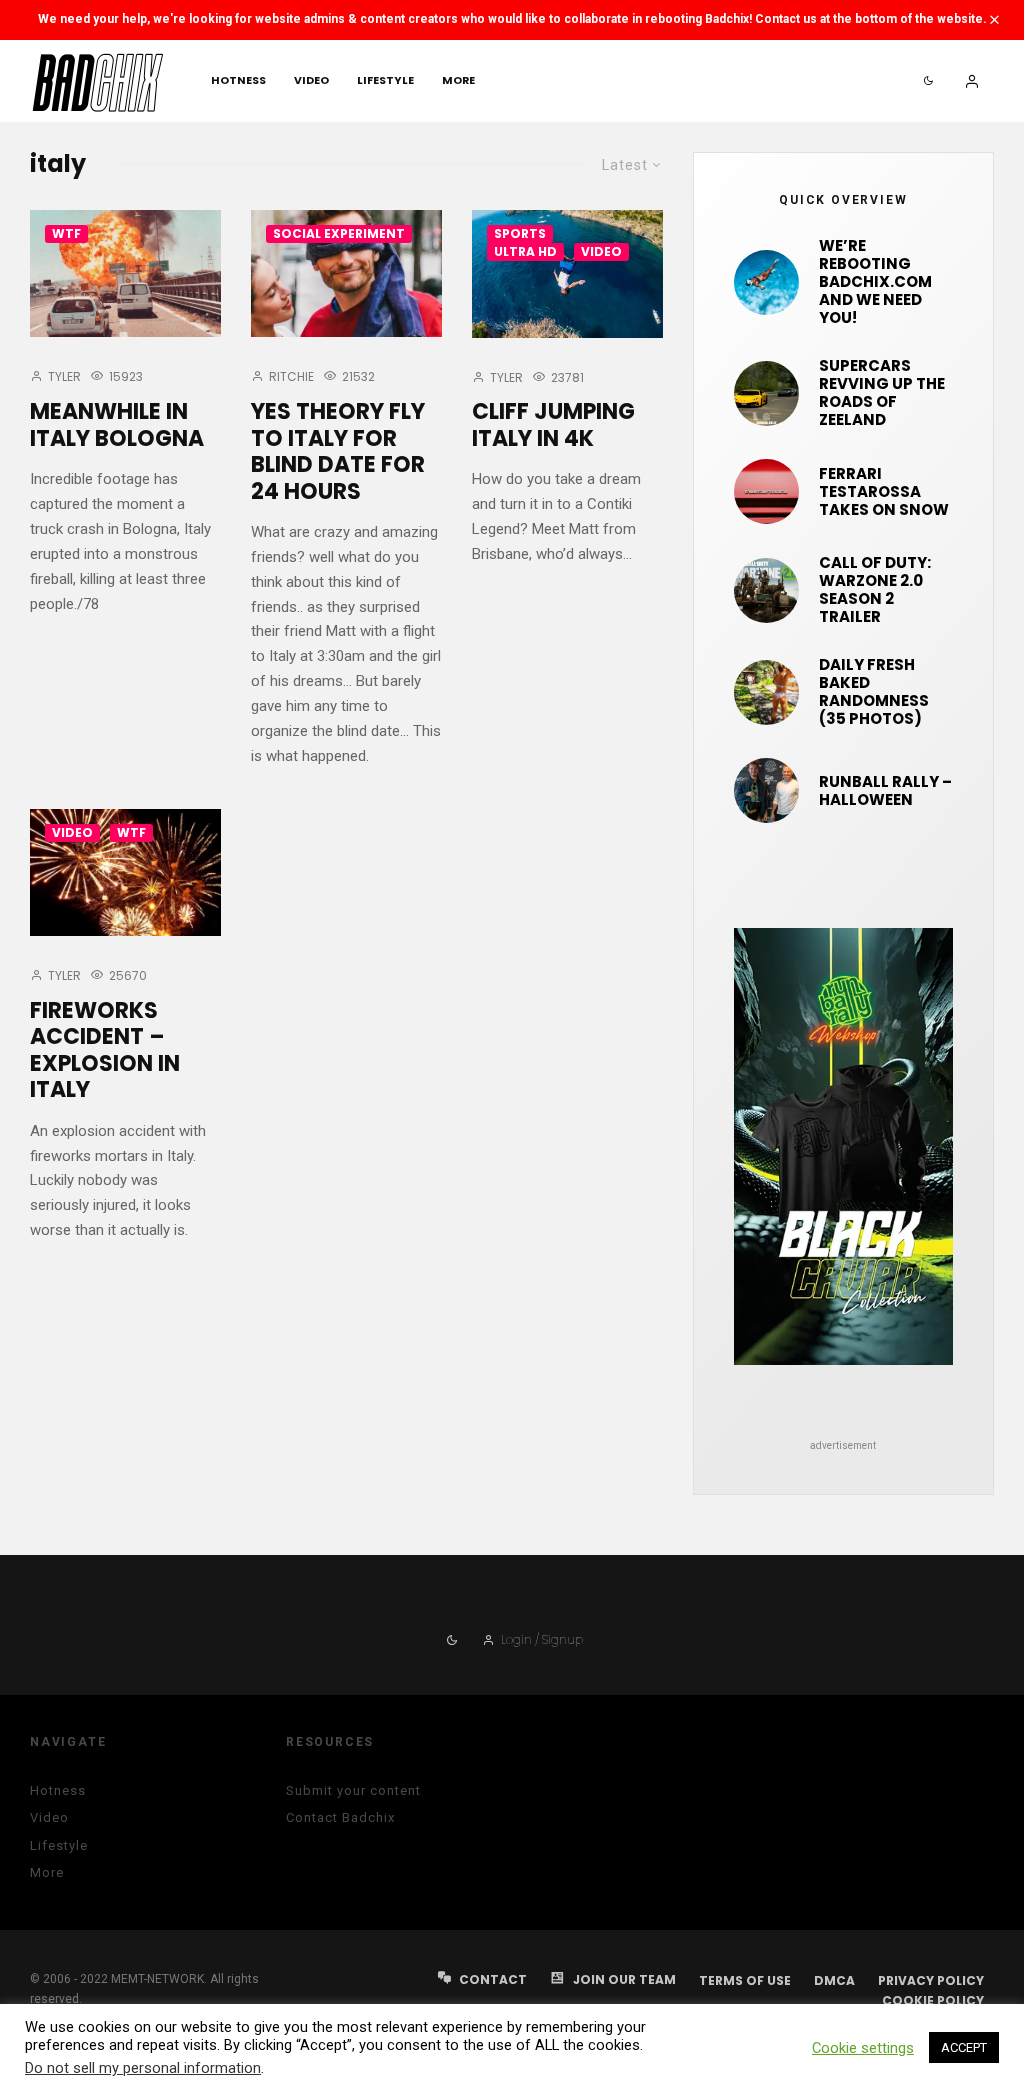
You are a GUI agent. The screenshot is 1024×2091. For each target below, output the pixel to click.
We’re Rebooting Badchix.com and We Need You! (875, 282)
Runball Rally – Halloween (885, 791)
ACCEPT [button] (964, 2047)
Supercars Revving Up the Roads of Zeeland (882, 393)
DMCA (834, 1980)
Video (311, 80)
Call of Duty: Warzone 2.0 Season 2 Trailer (875, 590)
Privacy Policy (931, 1980)
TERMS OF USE (745, 1980)
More (458, 80)
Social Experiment (339, 233)
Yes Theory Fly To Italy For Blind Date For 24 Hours (338, 452)
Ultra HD (525, 251)
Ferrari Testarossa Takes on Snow (884, 492)
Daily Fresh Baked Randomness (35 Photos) (874, 692)
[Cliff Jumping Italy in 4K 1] (567, 273)
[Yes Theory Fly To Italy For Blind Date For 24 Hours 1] (346, 273)
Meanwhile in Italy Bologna (117, 425)
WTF (66, 233)
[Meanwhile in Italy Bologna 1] (125, 273)
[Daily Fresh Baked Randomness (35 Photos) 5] (766, 692)
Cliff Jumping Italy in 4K (553, 425)
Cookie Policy (933, 2000)
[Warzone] (766, 590)
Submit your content (353, 1790)
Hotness (238, 80)
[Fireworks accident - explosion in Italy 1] (125, 872)
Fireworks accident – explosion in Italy (105, 1051)
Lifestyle (385, 80)
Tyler (63, 376)
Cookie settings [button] (863, 2048)
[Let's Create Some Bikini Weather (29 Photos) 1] (766, 282)
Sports (520, 233)
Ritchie (290, 376)
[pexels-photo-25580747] (766, 491)
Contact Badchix (340, 1817)
